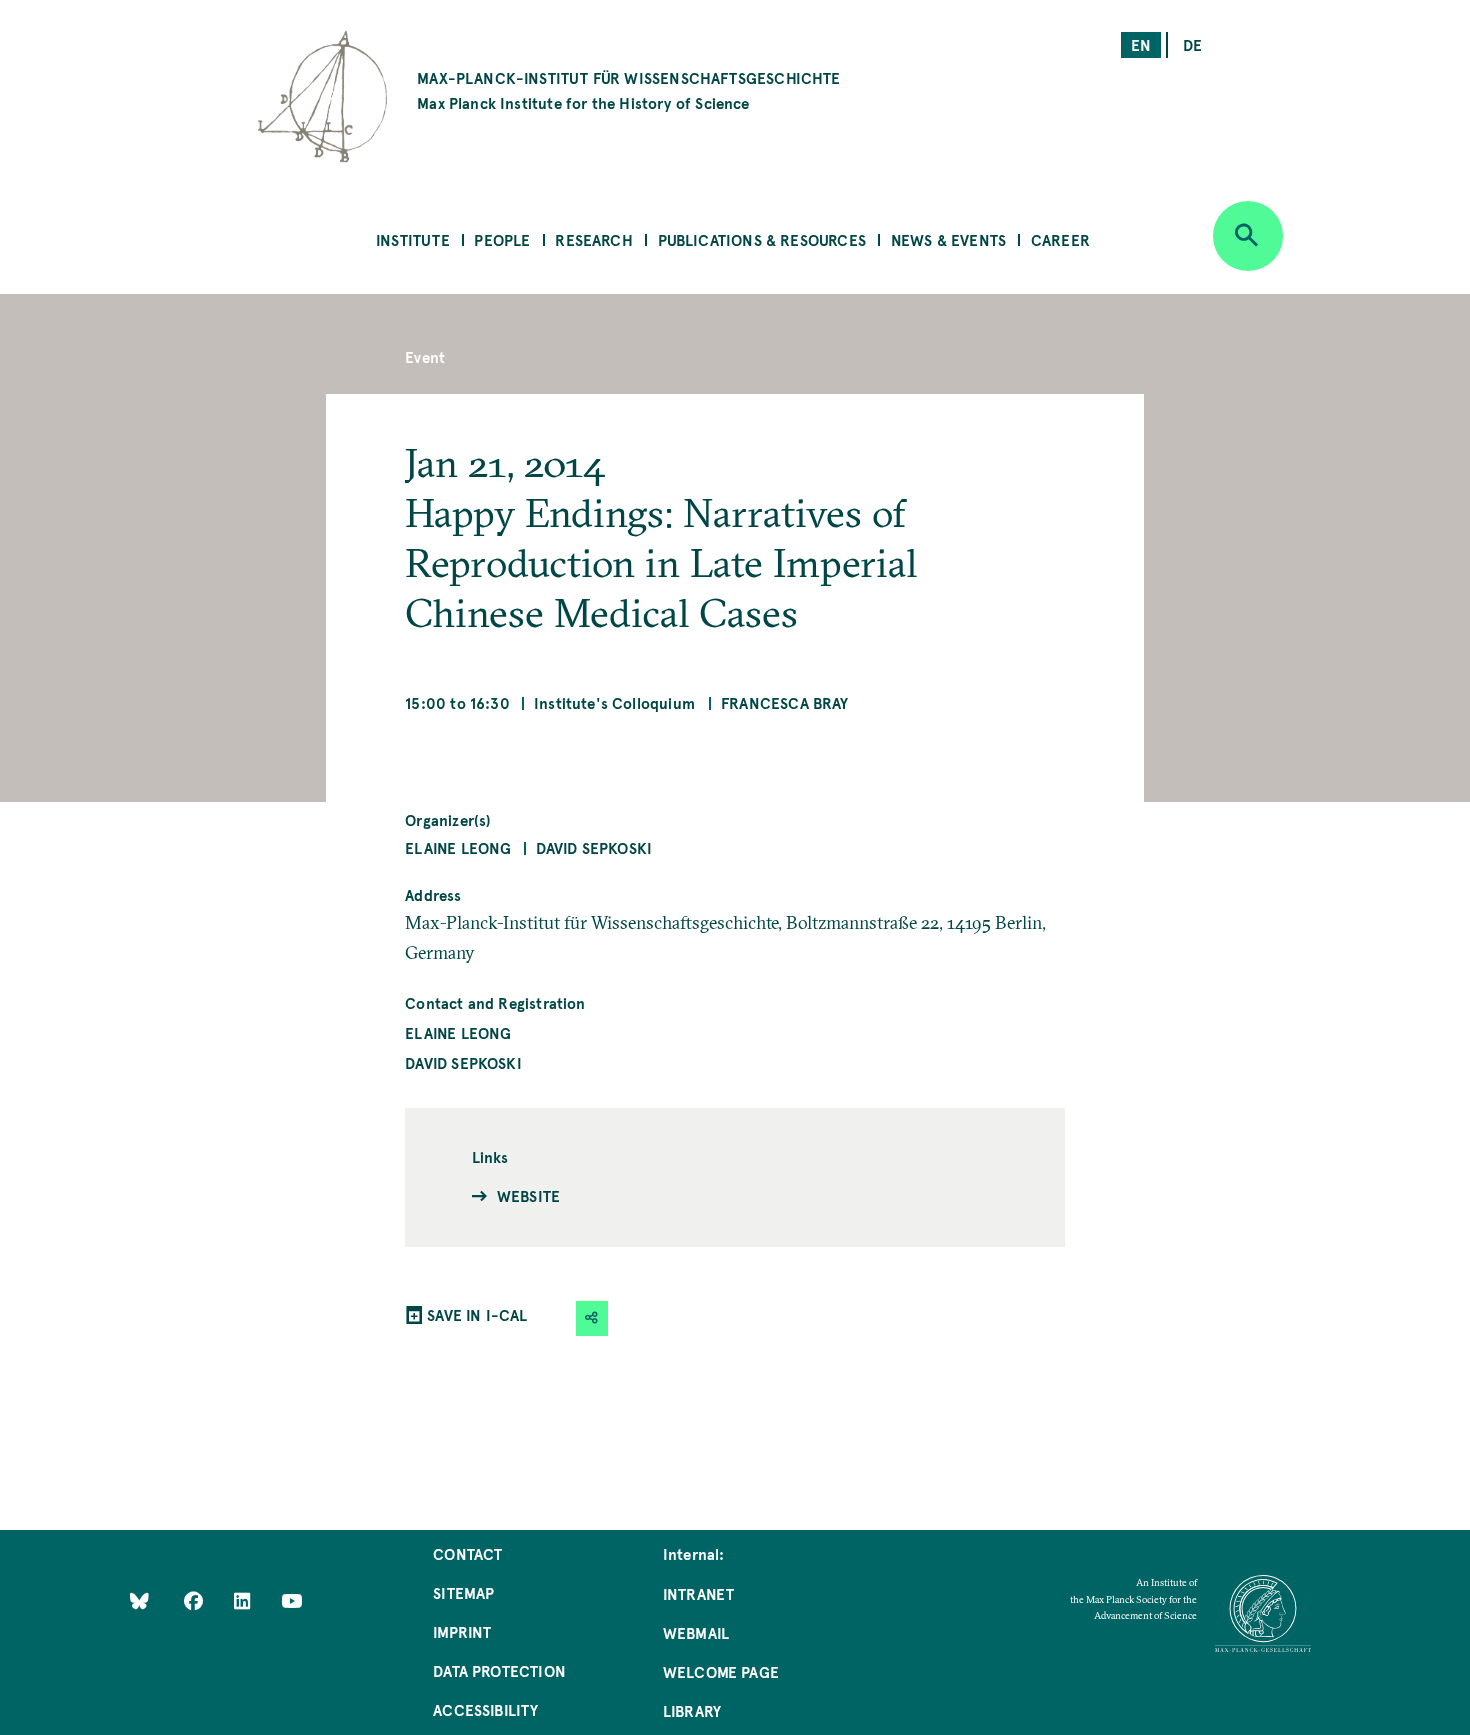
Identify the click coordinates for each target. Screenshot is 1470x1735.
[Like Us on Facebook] (195, 1599)
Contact (467, 1553)
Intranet (698, 1593)
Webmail (696, 1632)
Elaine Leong (458, 847)
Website (528, 1195)
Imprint (462, 1631)
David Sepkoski (594, 847)
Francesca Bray (785, 702)
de (1192, 44)
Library (692, 1710)
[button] (592, 1318)
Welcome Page (721, 1671)
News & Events (948, 239)
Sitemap (463, 1592)
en (1141, 44)
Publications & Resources (762, 239)
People (502, 239)
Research (593, 239)
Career (1060, 239)
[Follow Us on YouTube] (291, 1599)
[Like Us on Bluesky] (139, 1599)
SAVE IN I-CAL (477, 1314)
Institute (413, 239)
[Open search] (1248, 236)
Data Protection (499, 1670)
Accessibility (485, 1709)
